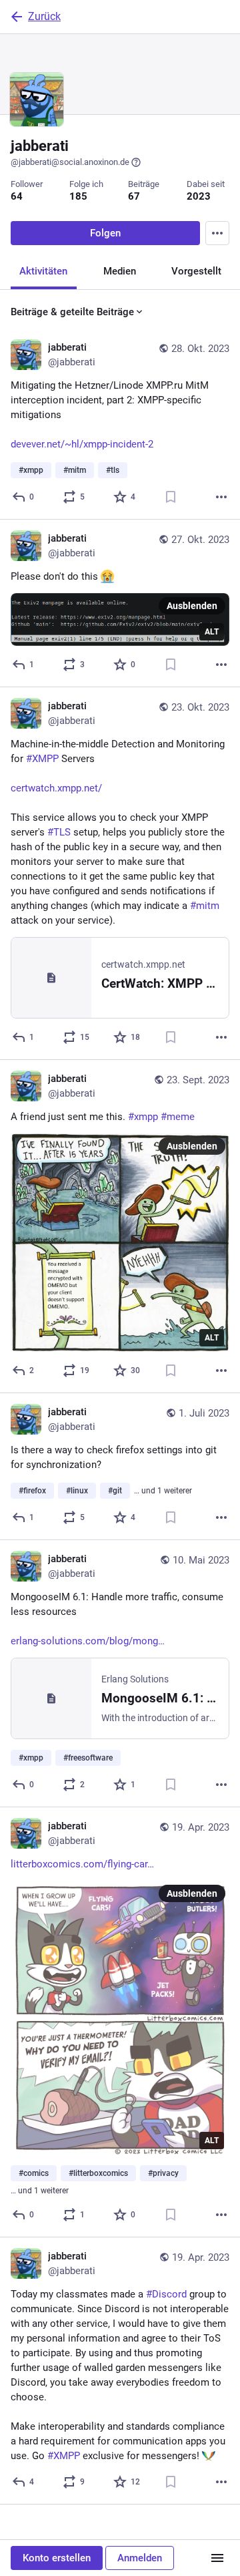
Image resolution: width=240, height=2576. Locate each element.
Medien (120, 271)
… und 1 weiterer (163, 1491)
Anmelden (140, 2558)
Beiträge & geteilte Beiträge (72, 312)
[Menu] (217, 233)
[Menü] (217, 2558)
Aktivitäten (43, 271)
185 (78, 196)
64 (17, 196)
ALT (212, 632)
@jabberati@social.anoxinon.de (70, 162)
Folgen (105, 233)
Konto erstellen (57, 2558)
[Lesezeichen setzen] (171, 497)
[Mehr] (221, 497)
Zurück (44, 16)
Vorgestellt (196, 271)
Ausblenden (192, 606)
